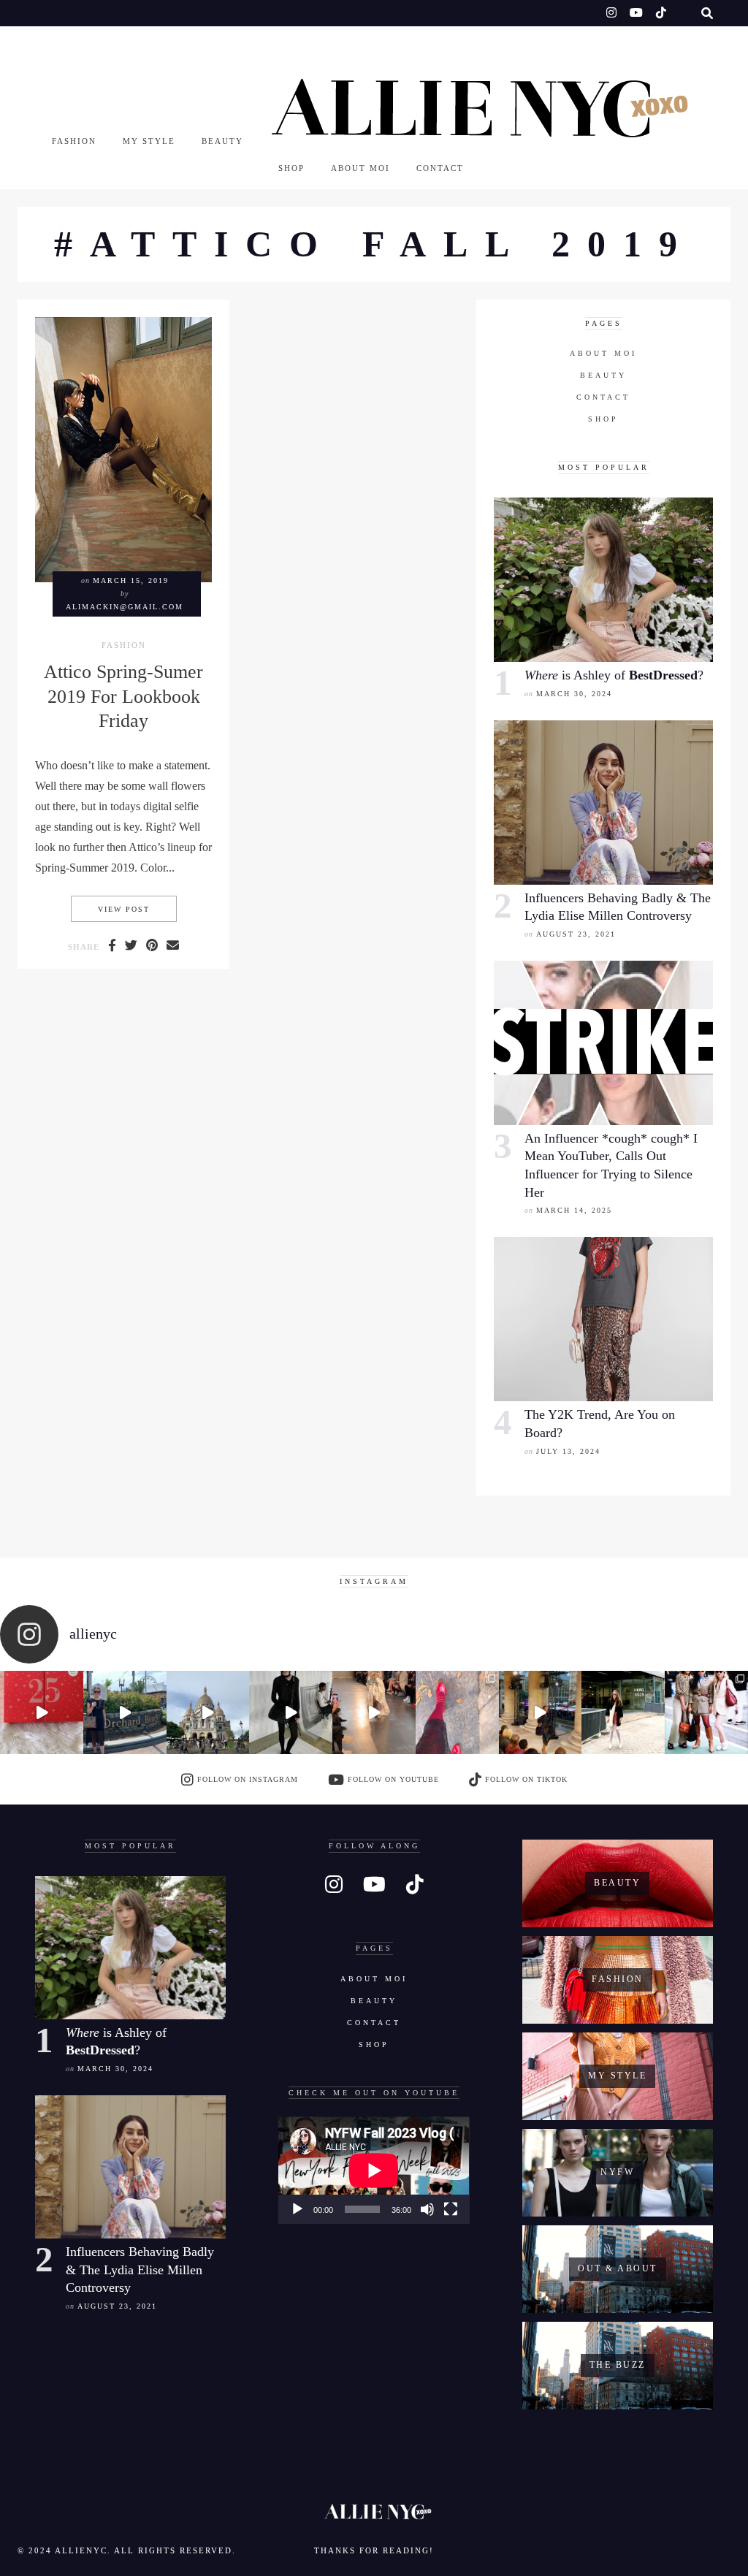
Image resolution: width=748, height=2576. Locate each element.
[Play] (297, 2209)
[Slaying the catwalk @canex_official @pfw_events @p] (541, 1712)
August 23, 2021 (576, 934)
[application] (374, 2170)
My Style (149, 141)
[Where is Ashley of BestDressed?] (603, 580)
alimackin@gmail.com (125, 607)
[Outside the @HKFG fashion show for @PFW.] (623, 1712)
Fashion (74, 141)
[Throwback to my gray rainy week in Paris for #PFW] (291, 1712)
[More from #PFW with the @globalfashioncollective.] (374, 1712)
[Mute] (427, 2209)
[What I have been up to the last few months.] (125, 1712)
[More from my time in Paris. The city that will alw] (208, 1712)
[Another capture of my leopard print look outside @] (706, 1712)
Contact (440, 168)
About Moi (360, 168)
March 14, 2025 (574, 1210)
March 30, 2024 (574, 694)
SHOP (291, 168)
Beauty (222, 141)
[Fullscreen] (451, 2209)
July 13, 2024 (568, 1451)
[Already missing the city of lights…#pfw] (457, 1712)
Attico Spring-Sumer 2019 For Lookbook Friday (123, 696)
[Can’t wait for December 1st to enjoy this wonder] (42, 1712)
